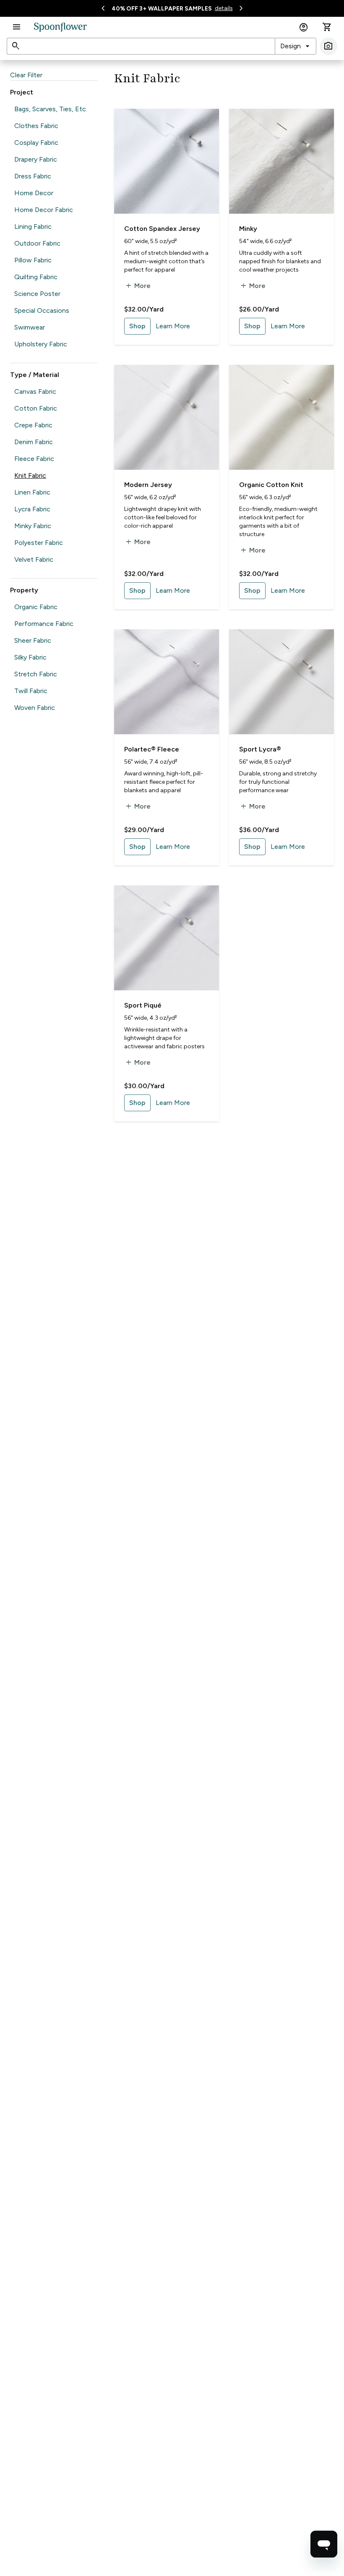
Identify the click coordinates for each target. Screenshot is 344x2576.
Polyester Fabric (39, 543)
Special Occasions (42, 310)
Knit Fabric (30, 475)
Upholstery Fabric (41, 344)
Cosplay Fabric (36, 143)
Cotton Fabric (36, 408)
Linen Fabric (32, 492)
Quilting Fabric (36, 277)
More (137, 286)
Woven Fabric (35, 708)
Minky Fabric (33, 526)
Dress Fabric (33, 176)
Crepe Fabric (33, 425)
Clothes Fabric (36, 126)
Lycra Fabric (32, 509)
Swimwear (30, 327)
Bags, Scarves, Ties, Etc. (51, 109)
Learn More (173, 326)
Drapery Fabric (36, 159)
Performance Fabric (44, 624)
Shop (137, 326)
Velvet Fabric (34, 559)
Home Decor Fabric (44, 210)
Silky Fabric (30, 657)
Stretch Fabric (36, 674)
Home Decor (34, 193)
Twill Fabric (31, 691)
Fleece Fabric (34, 459)
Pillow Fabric (33, 260)
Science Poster (37, 294)
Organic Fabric (36, 607)
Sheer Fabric (33, 640)
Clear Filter (26, 75)
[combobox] (296, 46)
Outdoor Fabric (37, 243)
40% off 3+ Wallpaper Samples (162, 9)
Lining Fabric (33, 226)
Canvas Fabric (35, 391)
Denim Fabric (34, 442)
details (224, 8)
